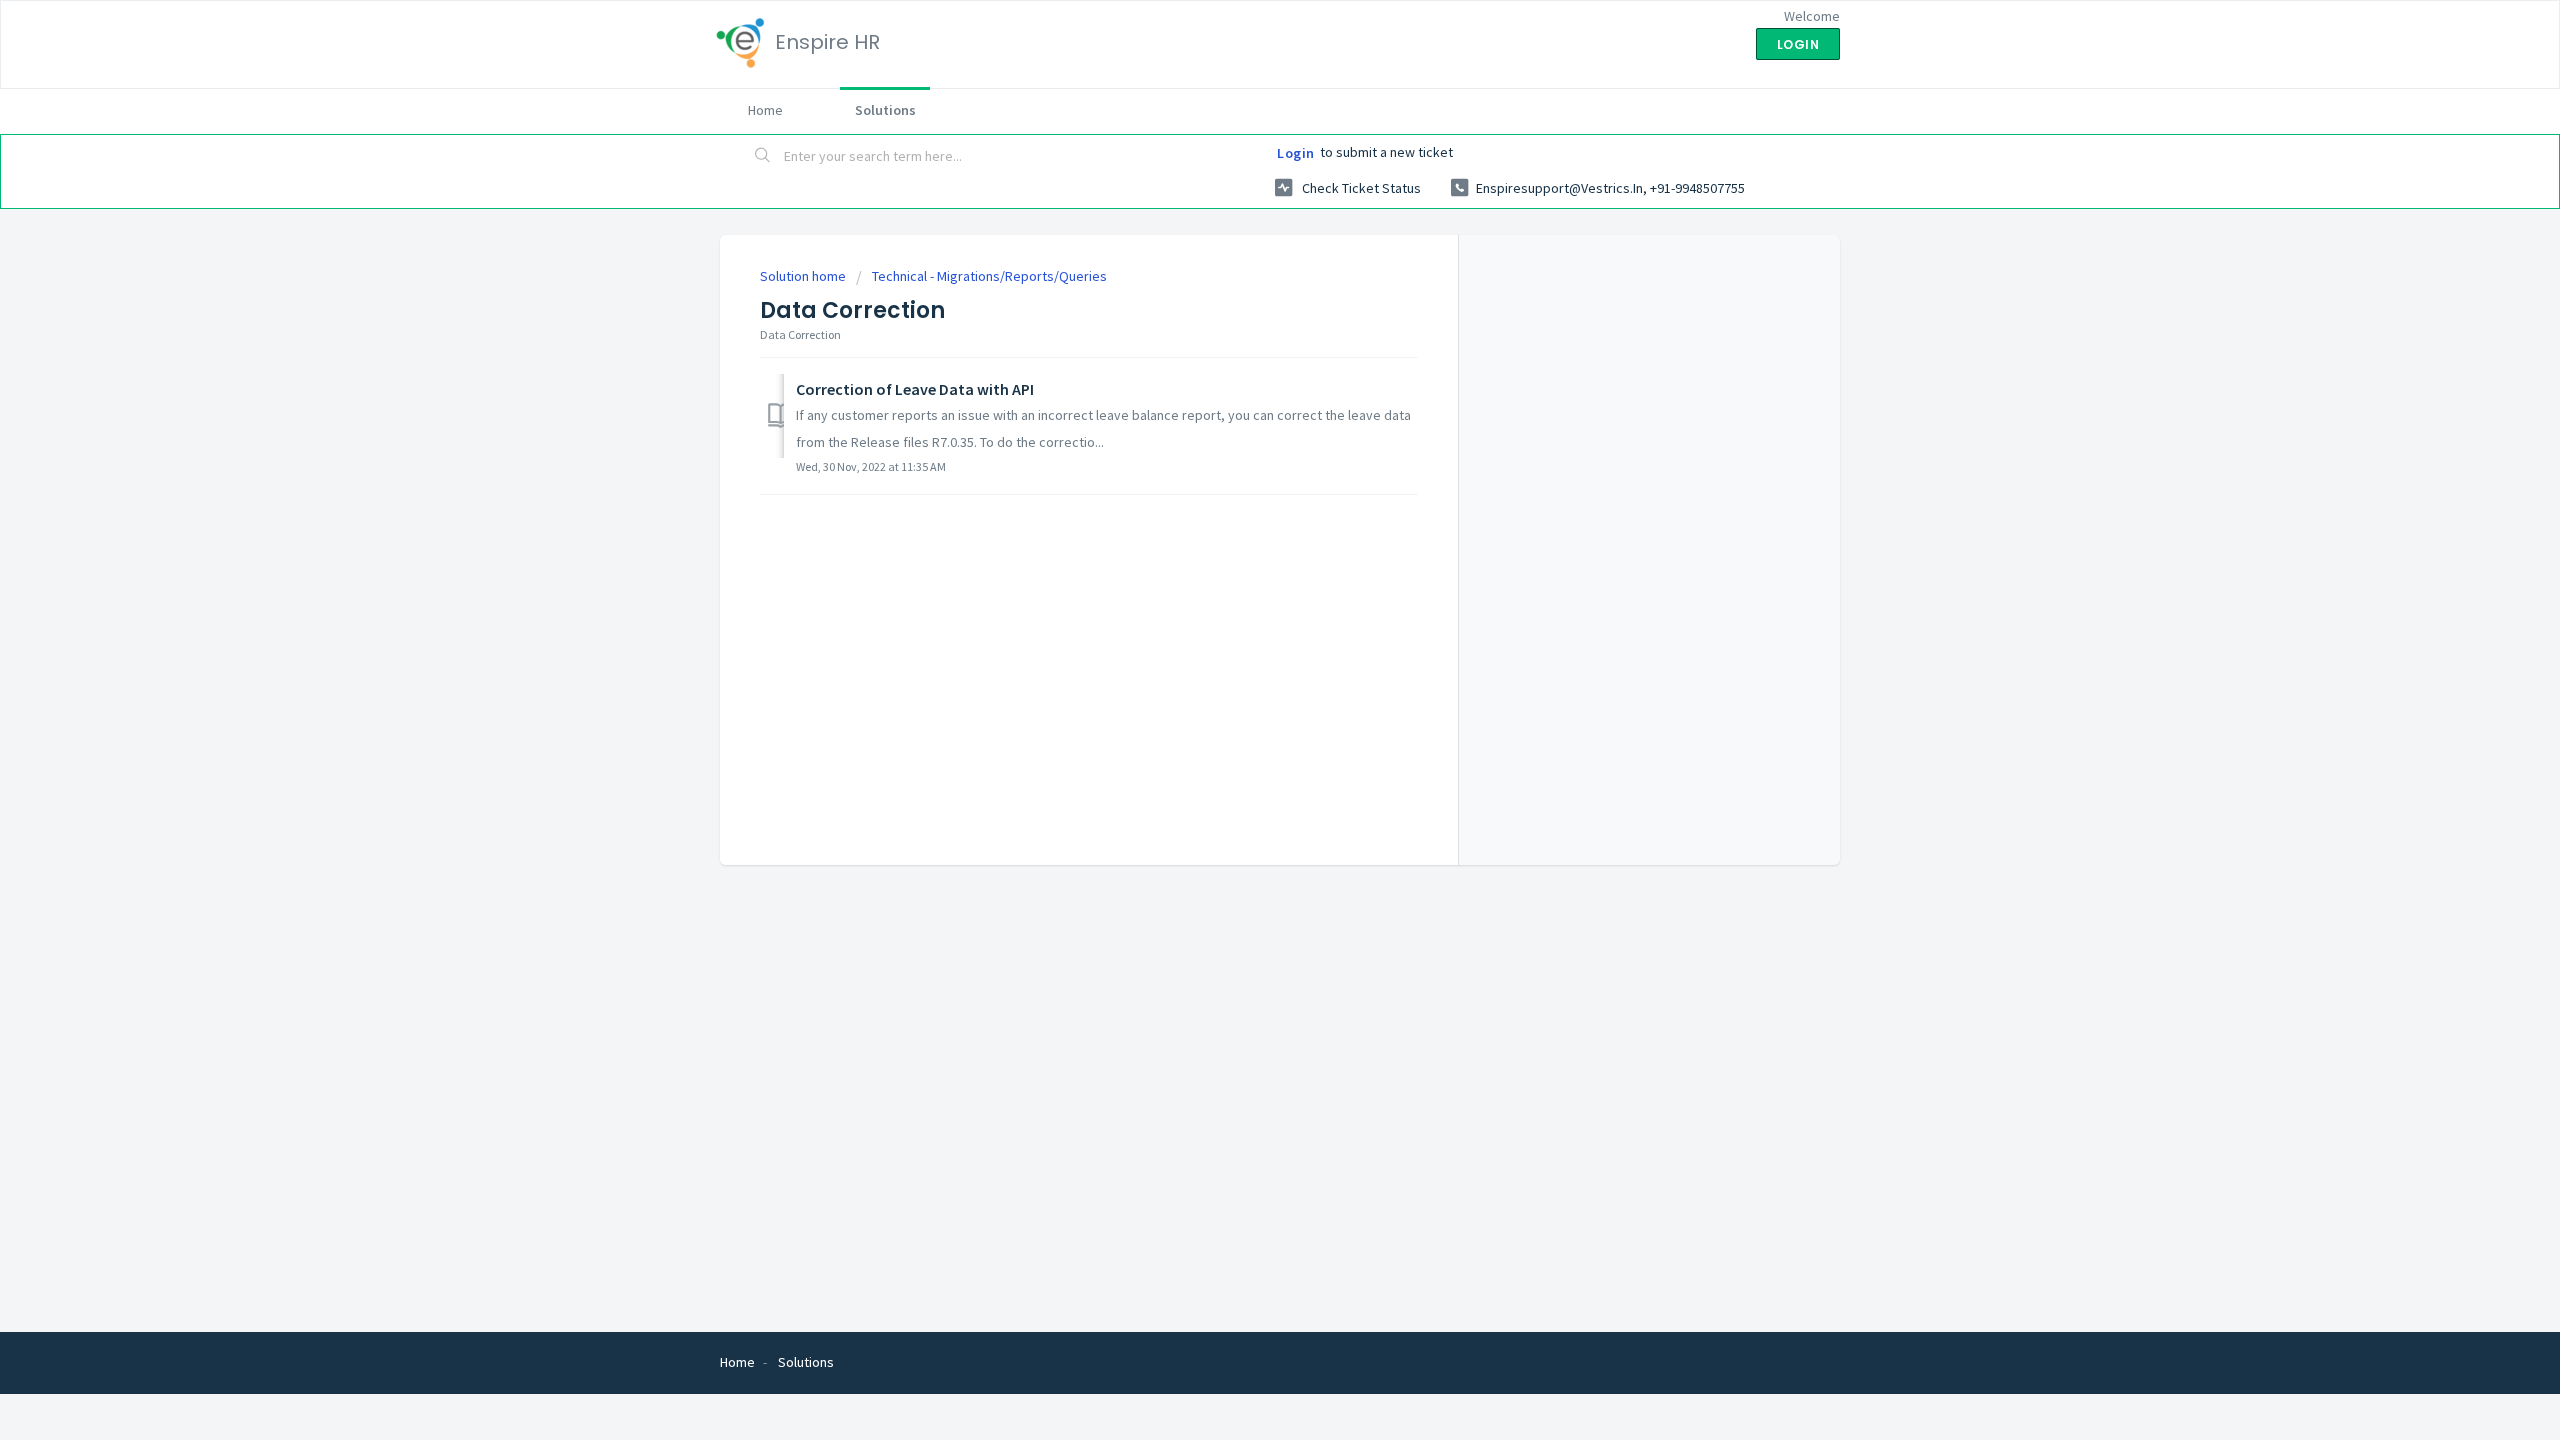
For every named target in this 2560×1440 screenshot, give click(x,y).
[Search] (763, 157)
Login (1296, 153)
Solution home (804, 276)
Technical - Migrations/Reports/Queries (989, 276)
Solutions (885, 110)
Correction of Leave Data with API (915, 389)
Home (765, 110)
